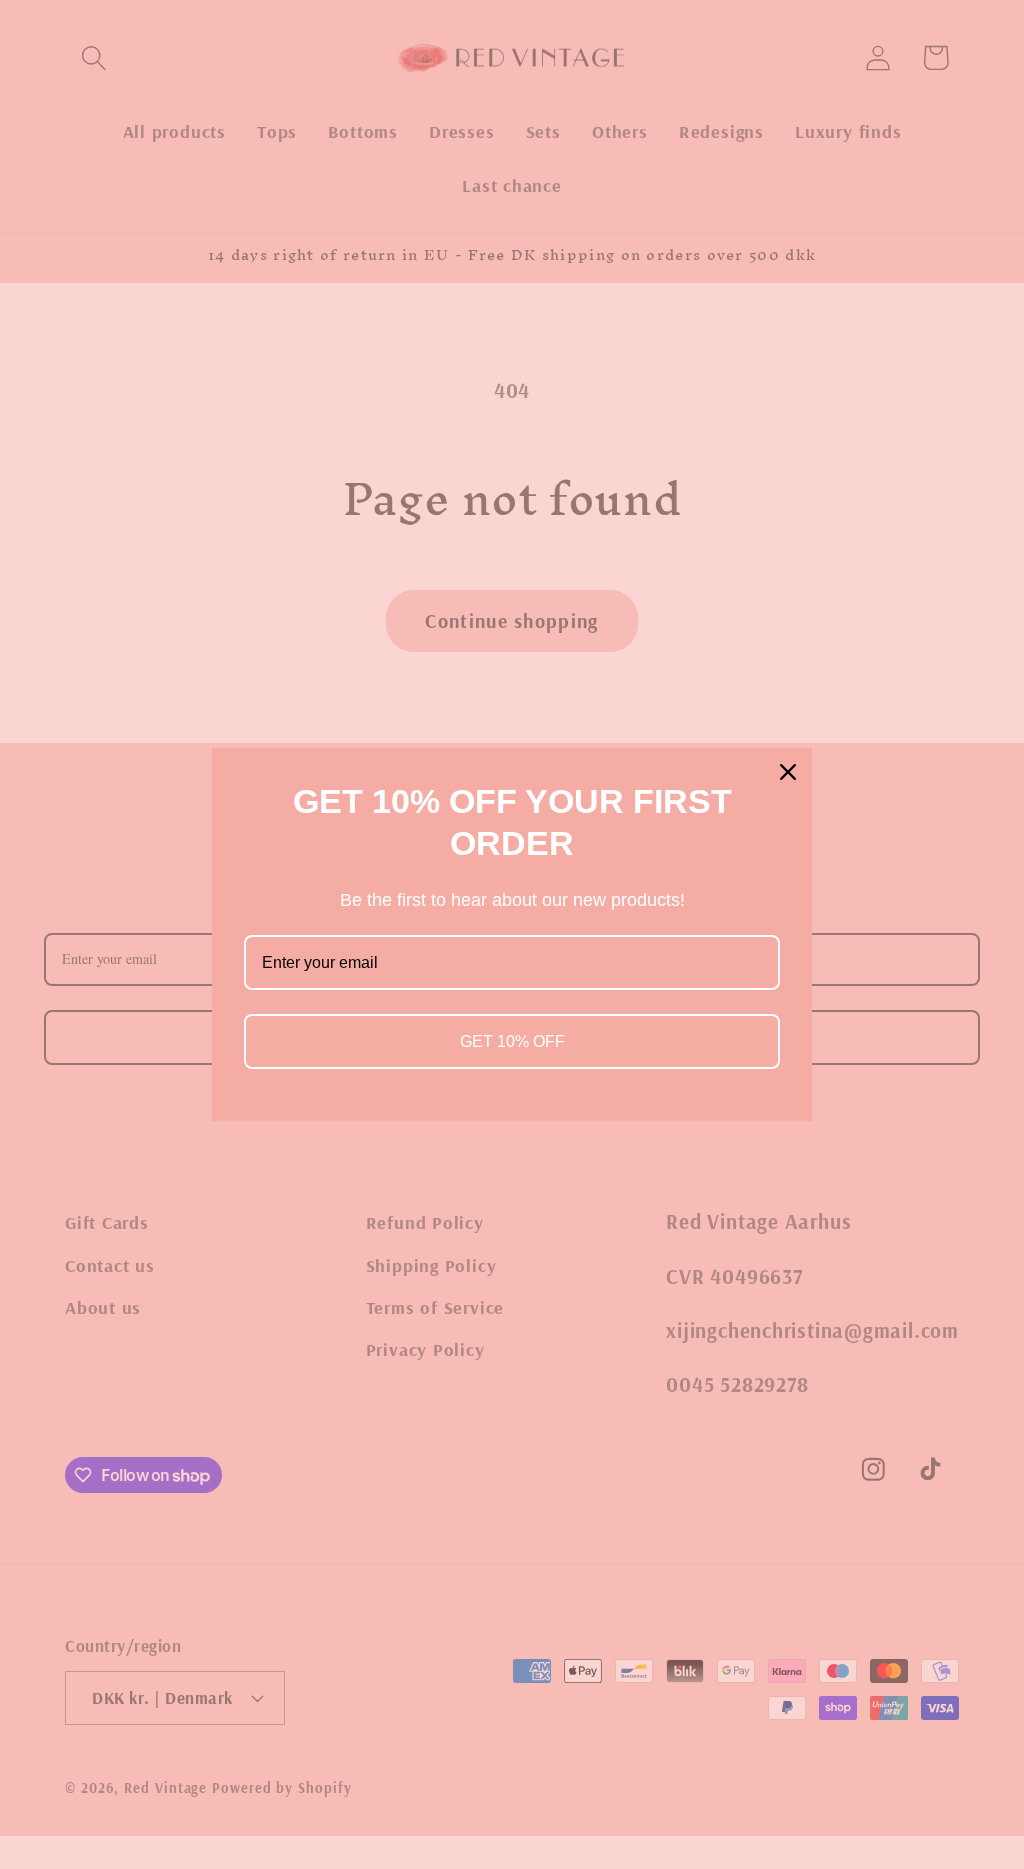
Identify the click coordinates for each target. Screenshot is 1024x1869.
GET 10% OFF (512, 1041)
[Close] (788, 772)
